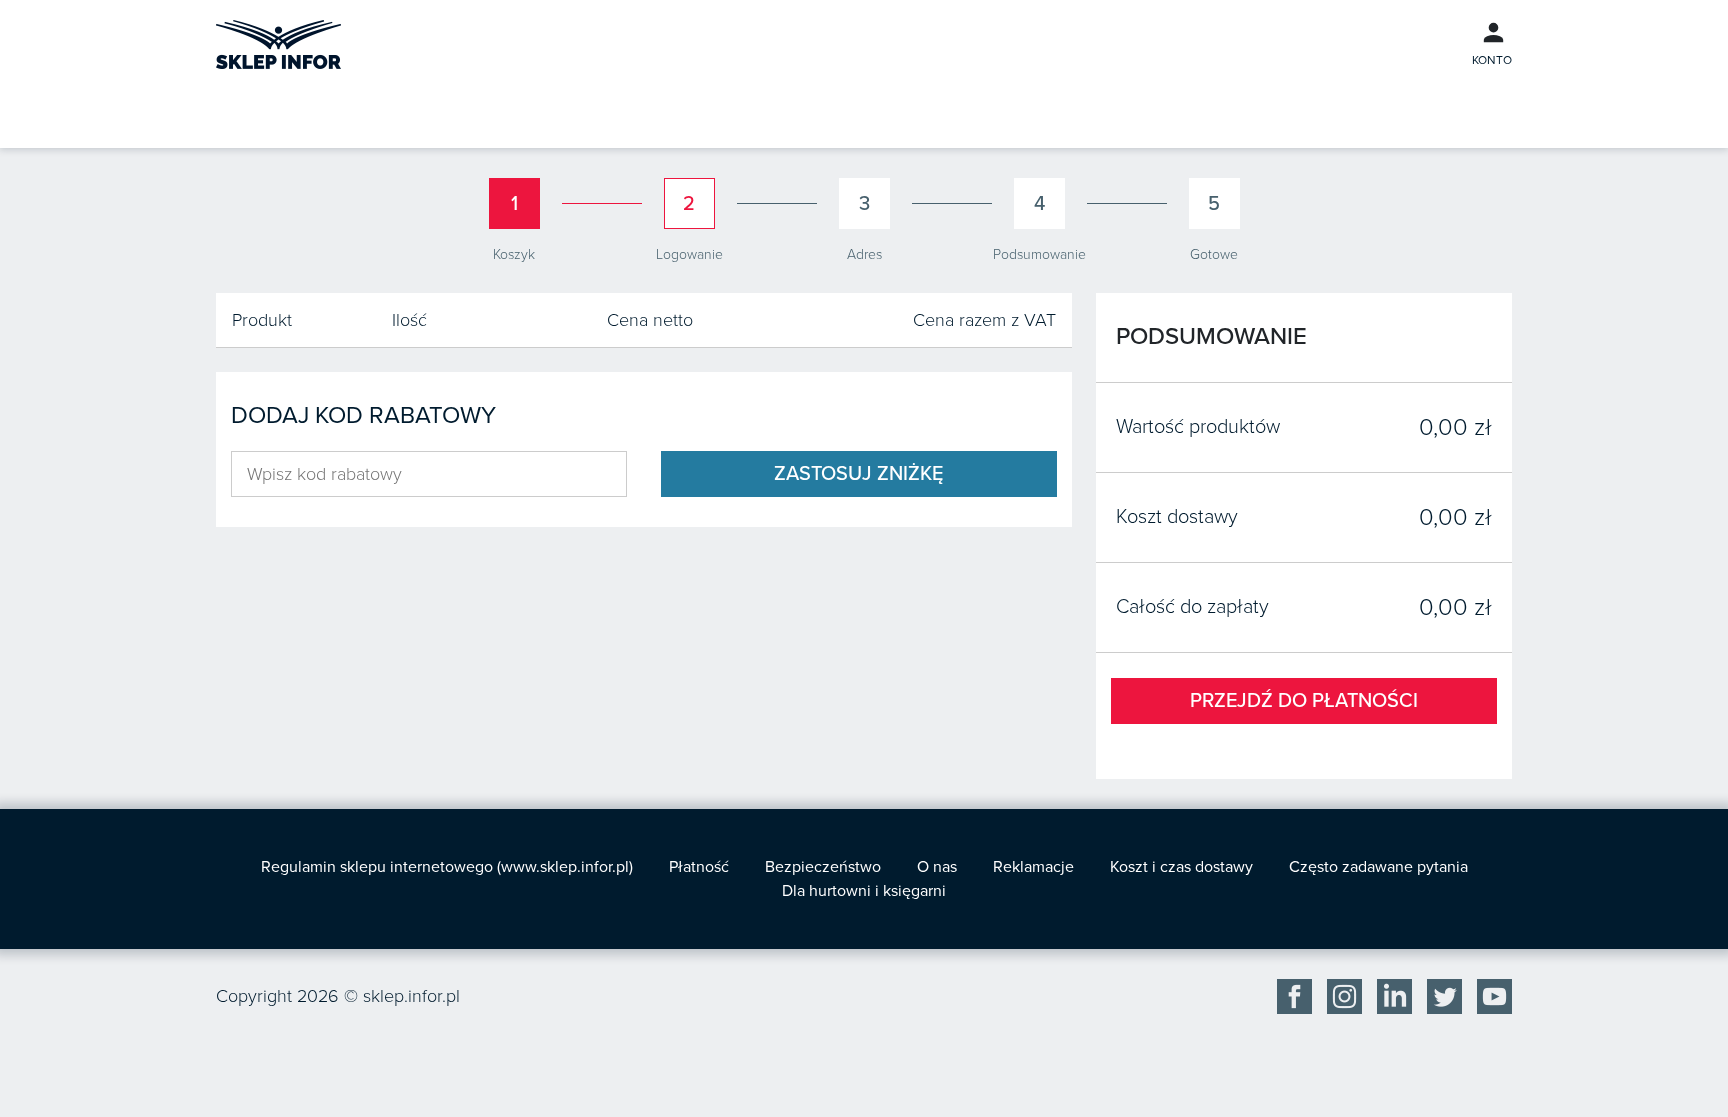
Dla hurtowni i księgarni (864, 891)
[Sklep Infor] (278, 43)
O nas (937, 867)
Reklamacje (1033, 867)
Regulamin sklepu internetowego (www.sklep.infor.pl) (447, 867)
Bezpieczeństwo (823, 867)
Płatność (699, 867)
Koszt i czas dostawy (1181, 867)
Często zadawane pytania (1378, 867)
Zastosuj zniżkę (858, 474)
